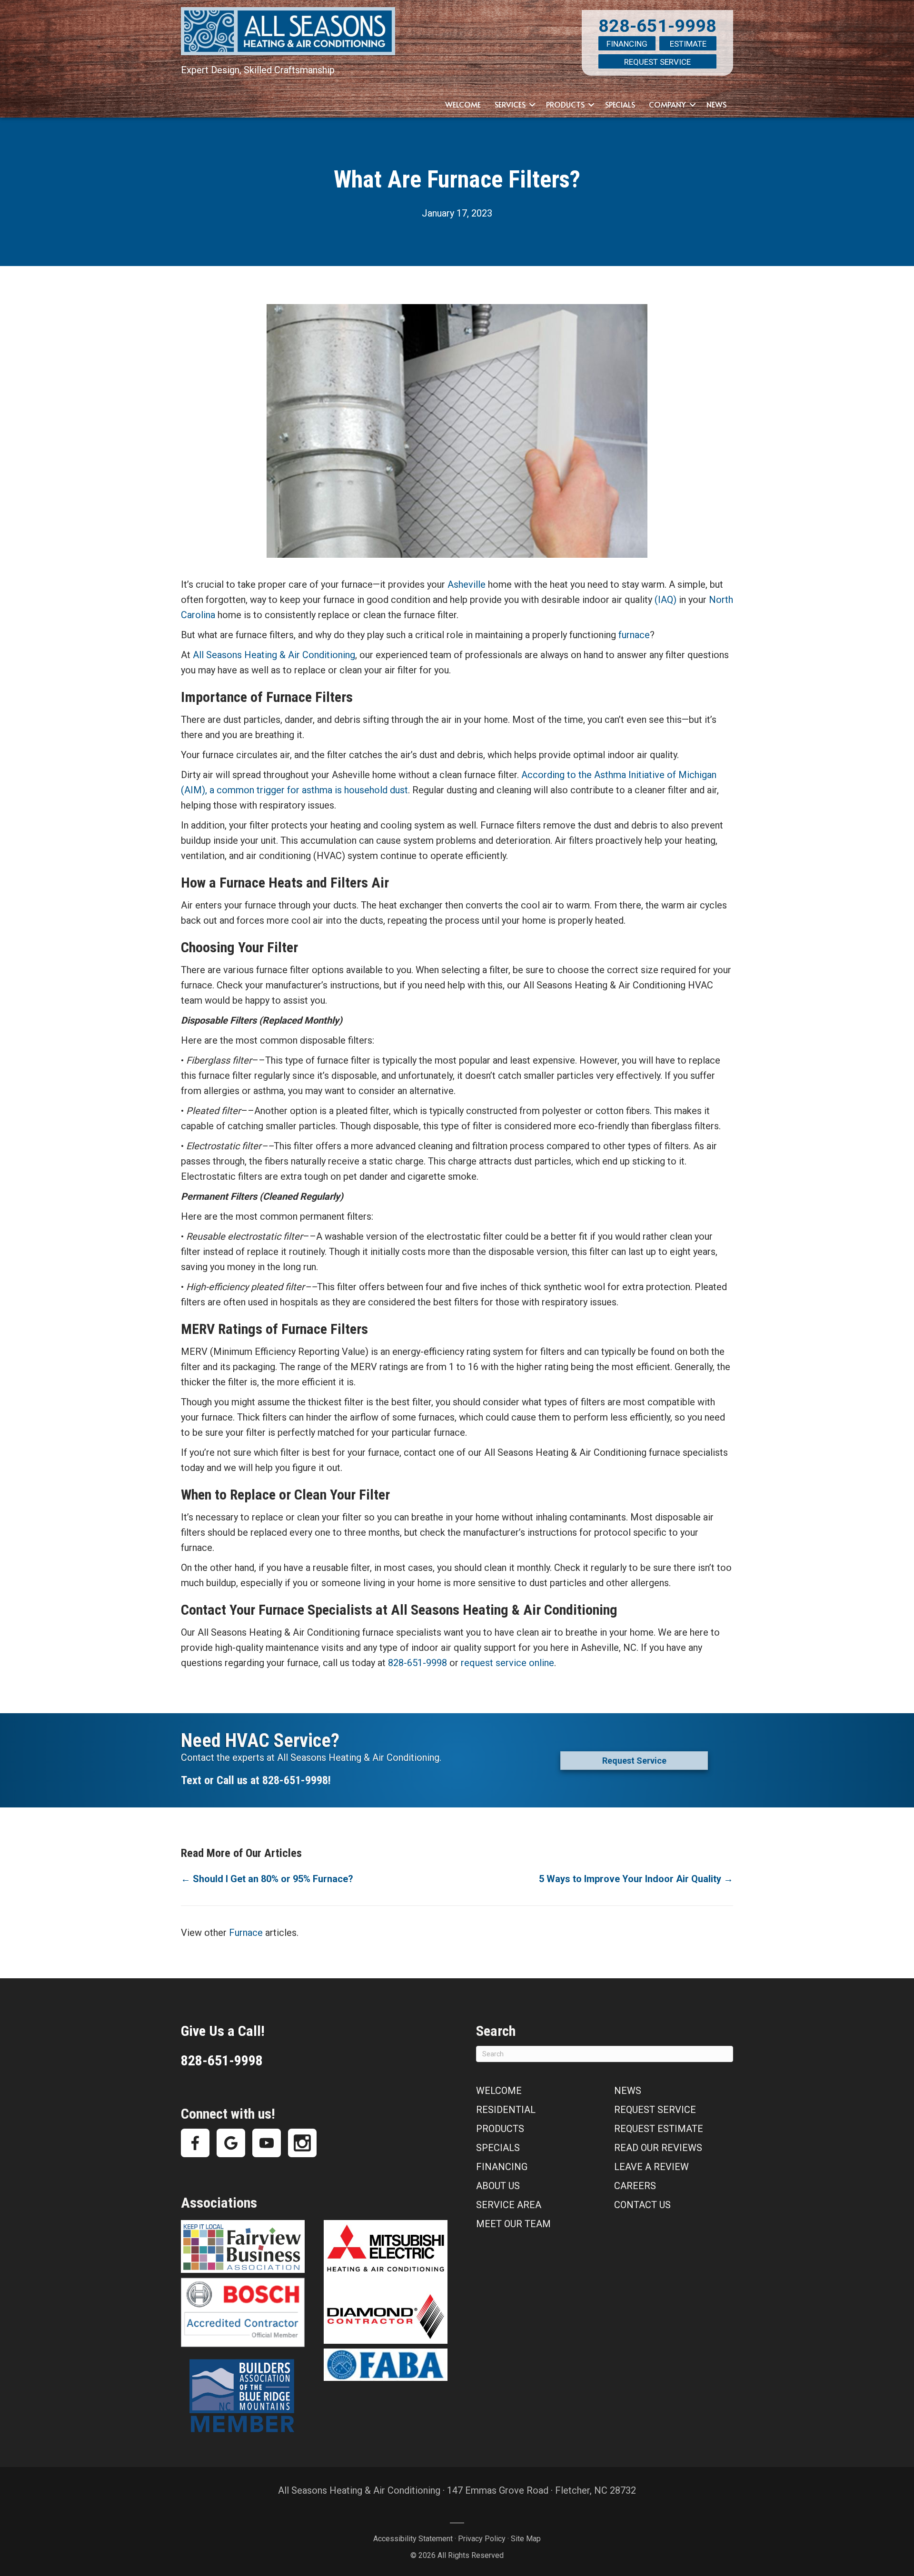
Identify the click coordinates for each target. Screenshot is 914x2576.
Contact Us (642, 2205)
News (716, 104)
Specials (620, 104)
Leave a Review (651, 2167)
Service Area (509, 2205)
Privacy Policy (482, 2539)
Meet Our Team (513, 2224)
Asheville (467, 584)
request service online (507, 1663)
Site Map (526, 2539)
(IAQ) (666, 600)
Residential (506, 2110)
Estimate (688, 44)
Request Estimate (659, 2129)
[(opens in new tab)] (243, 2246)
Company (667, 104)
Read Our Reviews (658, 2148)
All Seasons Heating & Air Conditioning (274, 655)
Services (510, 104)
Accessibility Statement (413, 2539)
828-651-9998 (657, 26)
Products (565, 104)
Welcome (463, 104)
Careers (635, 2186)
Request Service (657, 62)
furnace (634, 635)
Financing (627, 44)
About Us (498, 2186)
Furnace (246, 1933)
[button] (532, 105)
